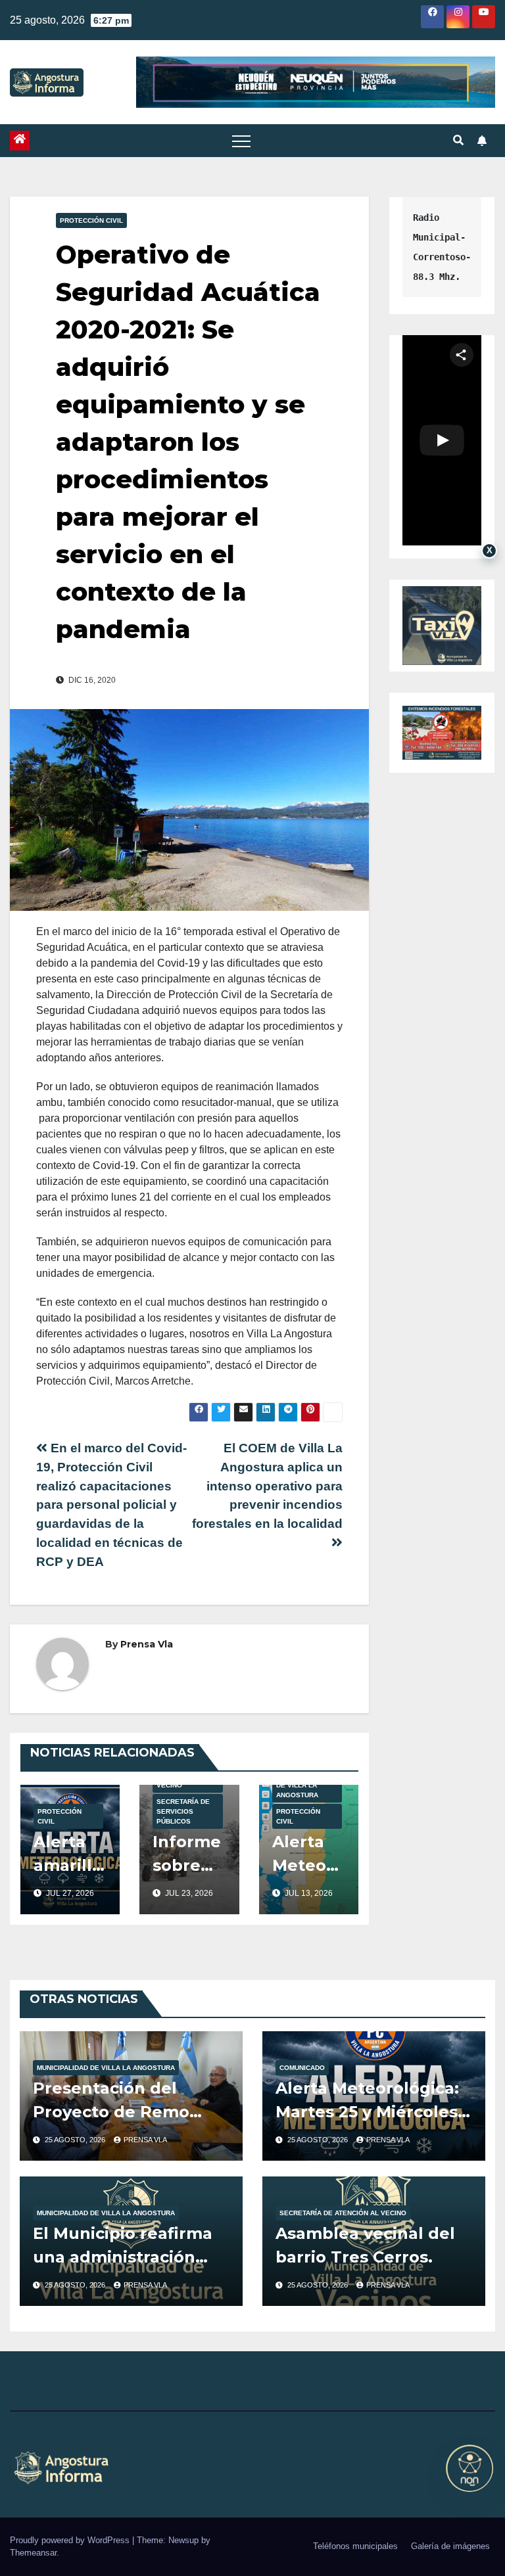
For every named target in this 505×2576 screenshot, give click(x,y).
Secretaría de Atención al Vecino (343, 2213)
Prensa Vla (147, 1644)
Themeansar (33, 2553)
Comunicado (302, 2068)
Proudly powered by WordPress (71, 2540)
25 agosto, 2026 (76, 2140)
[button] (458, 140)
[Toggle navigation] (241, 141)
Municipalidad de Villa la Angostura (302, 1785)
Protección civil (91, 220)
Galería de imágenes (450, 2546)
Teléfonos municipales (355, 2546)
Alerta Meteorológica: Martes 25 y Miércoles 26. (367, 2112)
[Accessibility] (469, 2468)
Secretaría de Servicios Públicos (183, 1811)
